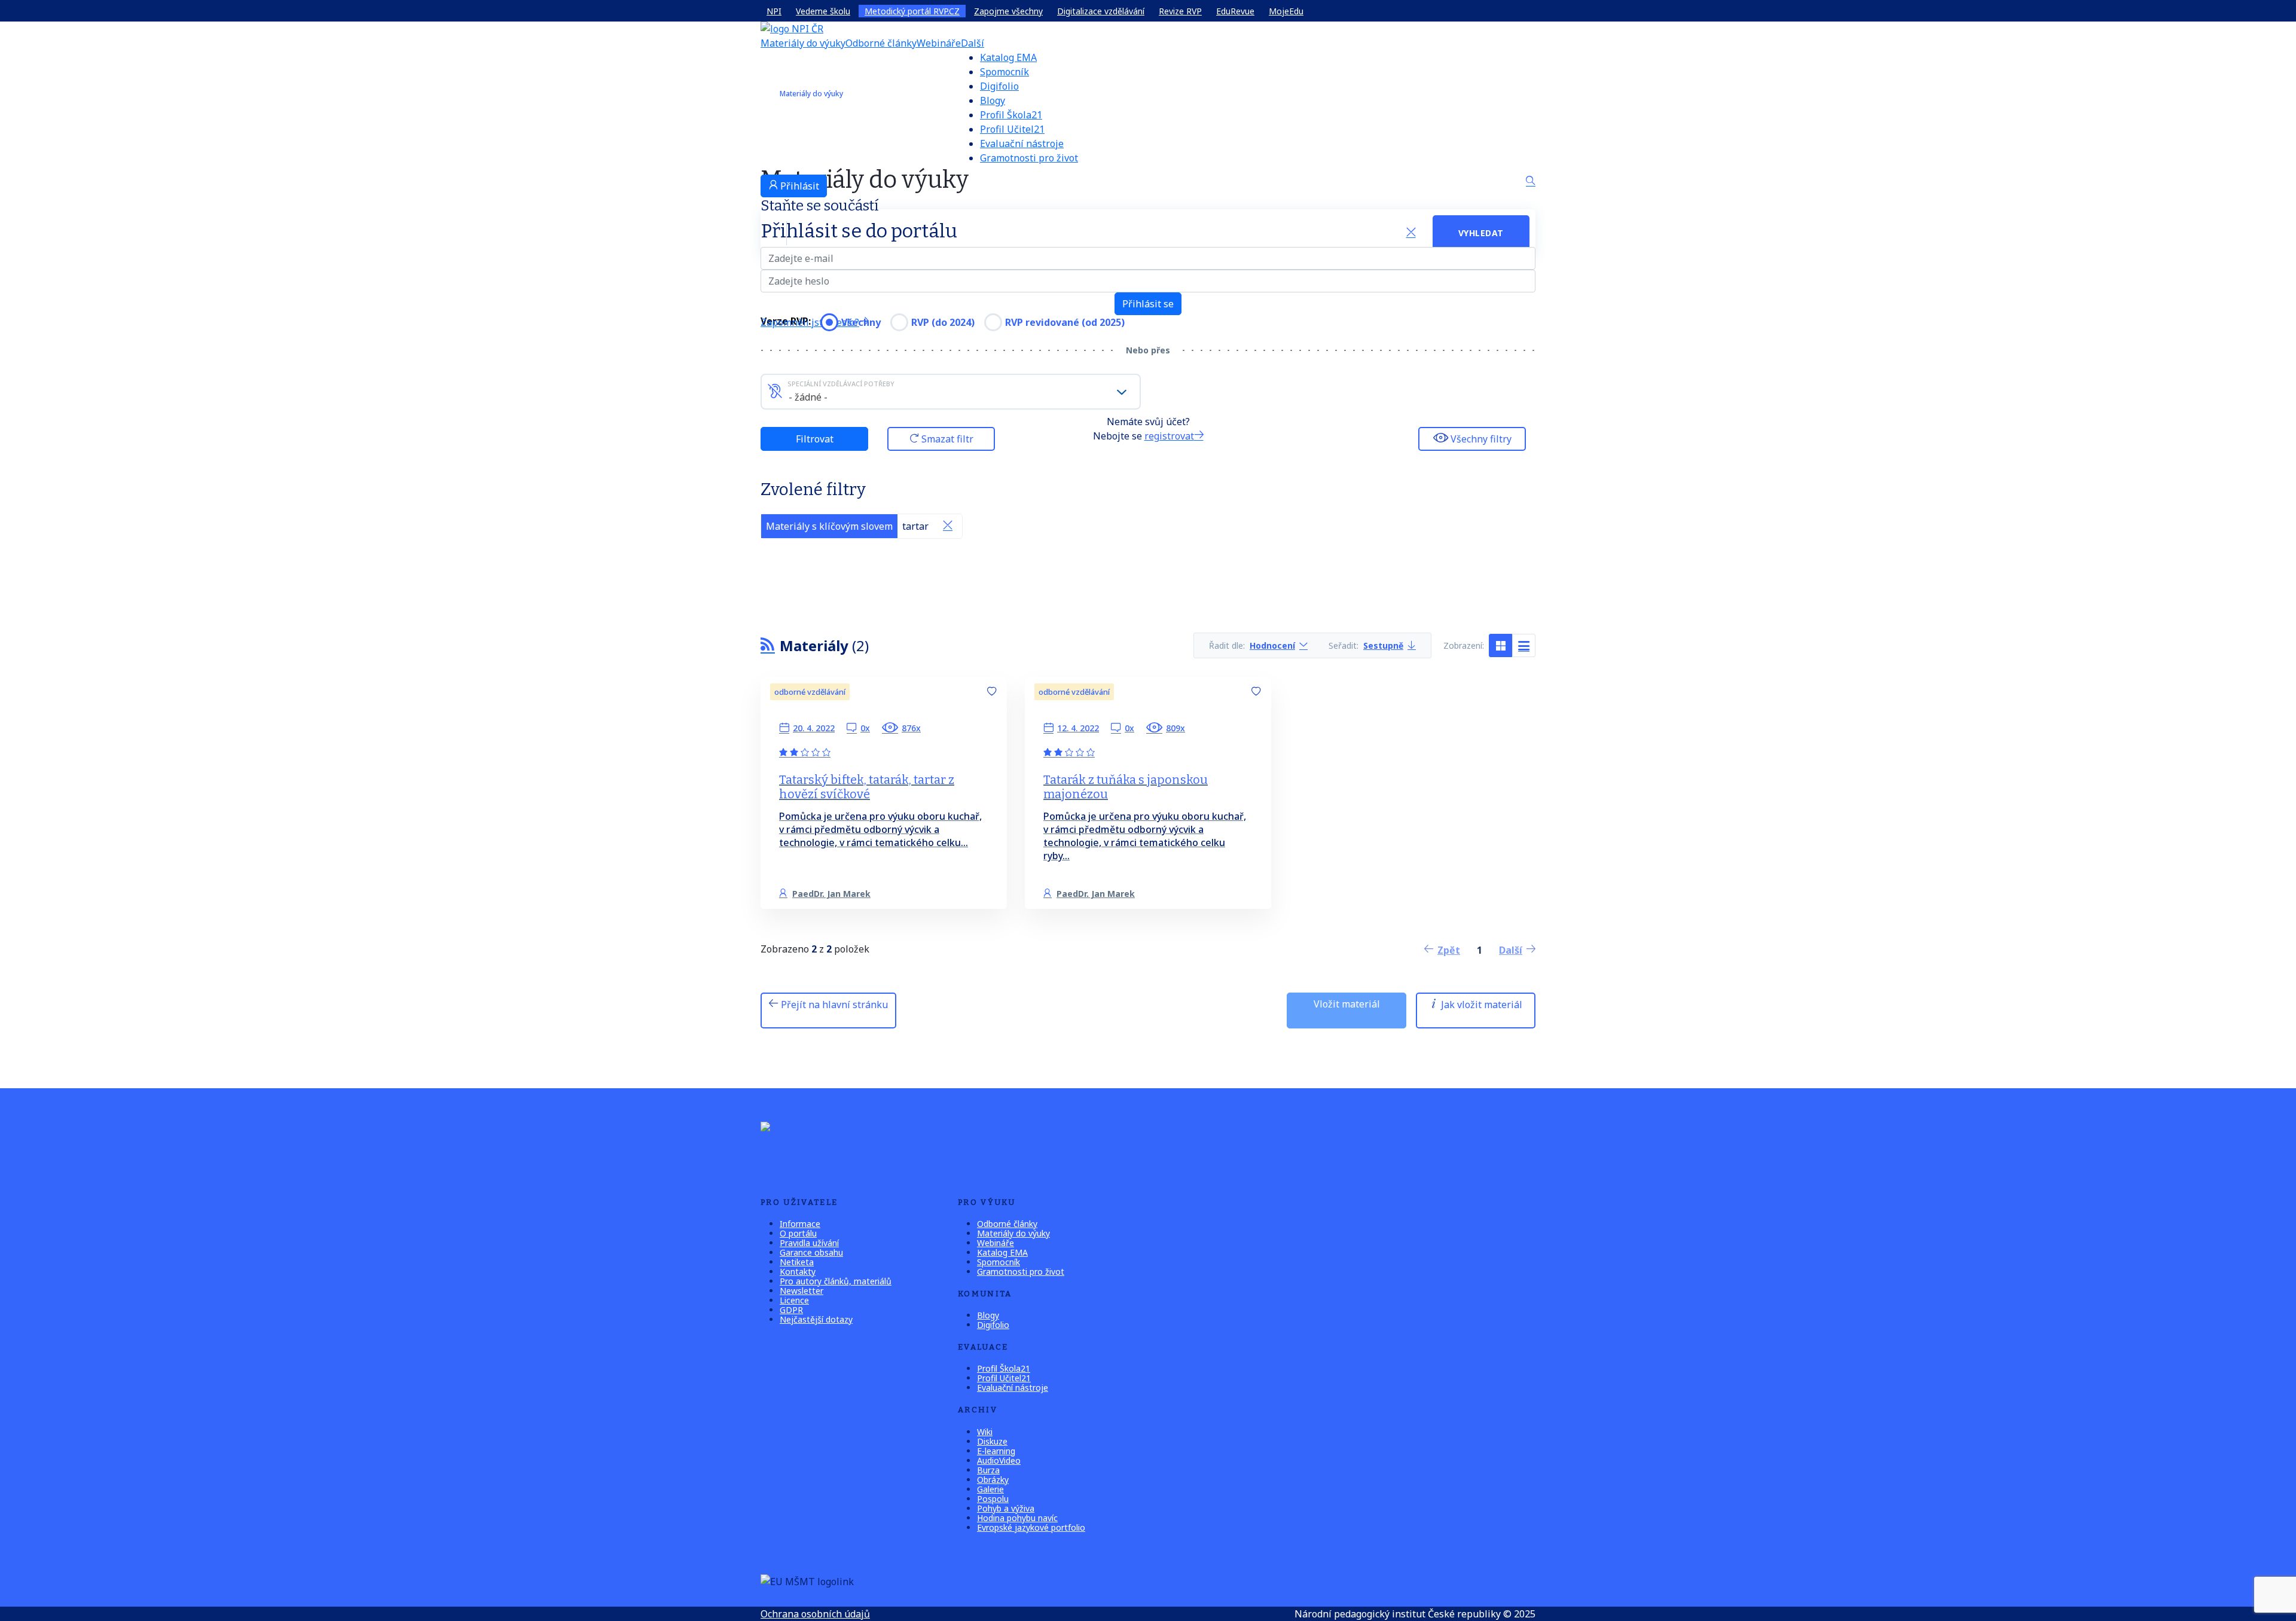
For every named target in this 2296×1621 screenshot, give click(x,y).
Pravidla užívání (809, 1243)
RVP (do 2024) (943, 322)
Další (973, 43)
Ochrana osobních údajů (815, 1614)
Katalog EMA (1008, 57)
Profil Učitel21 (1012, 129)
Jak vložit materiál (1480, 1005)
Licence (794, 1300)
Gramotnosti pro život (1029, 158)
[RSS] (768, 645)
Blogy (993, 100)
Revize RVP (1180, 11)
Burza (988, 1470)
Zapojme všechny (1008, 11)
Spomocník (1004, 72)
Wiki (985, 1432)
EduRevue (1235, 11)
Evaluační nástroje (1022, 144)
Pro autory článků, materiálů (836, 1281)
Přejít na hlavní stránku (833, 1005)
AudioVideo (999, 1460)
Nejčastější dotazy (816, 1319)
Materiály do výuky (803, 43)
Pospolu (993, 1499)
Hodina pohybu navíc (1017, 1518)
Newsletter (802, 1291)
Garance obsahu (811, 1252)
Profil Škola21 (1011, 115)
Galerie (990, 1489)
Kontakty (798, 1272)
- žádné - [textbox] (808, 397)
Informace (800, 1224)
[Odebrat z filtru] (948, 526)
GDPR (791, 1310)
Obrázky (993, 1480)
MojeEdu (1286, 11)
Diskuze (992, 1441)
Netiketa (797, 1262)
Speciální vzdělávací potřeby (841, 384)
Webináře (939, 43)
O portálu (798, 1233)
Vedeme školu (823, 11)
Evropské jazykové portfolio (1031, 1527)
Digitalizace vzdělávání (1101, 11)
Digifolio (999, 86)
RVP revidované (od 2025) (1065, 322)
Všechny (861, 322)
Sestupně (1383, 645)
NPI (774, 11)
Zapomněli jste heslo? (810, 322)
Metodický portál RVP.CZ (912, 11)
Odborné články (881, 43)
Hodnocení (1272, 645)
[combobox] (951, 392)
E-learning (996, 1451)
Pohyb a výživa (1006, 1508)
